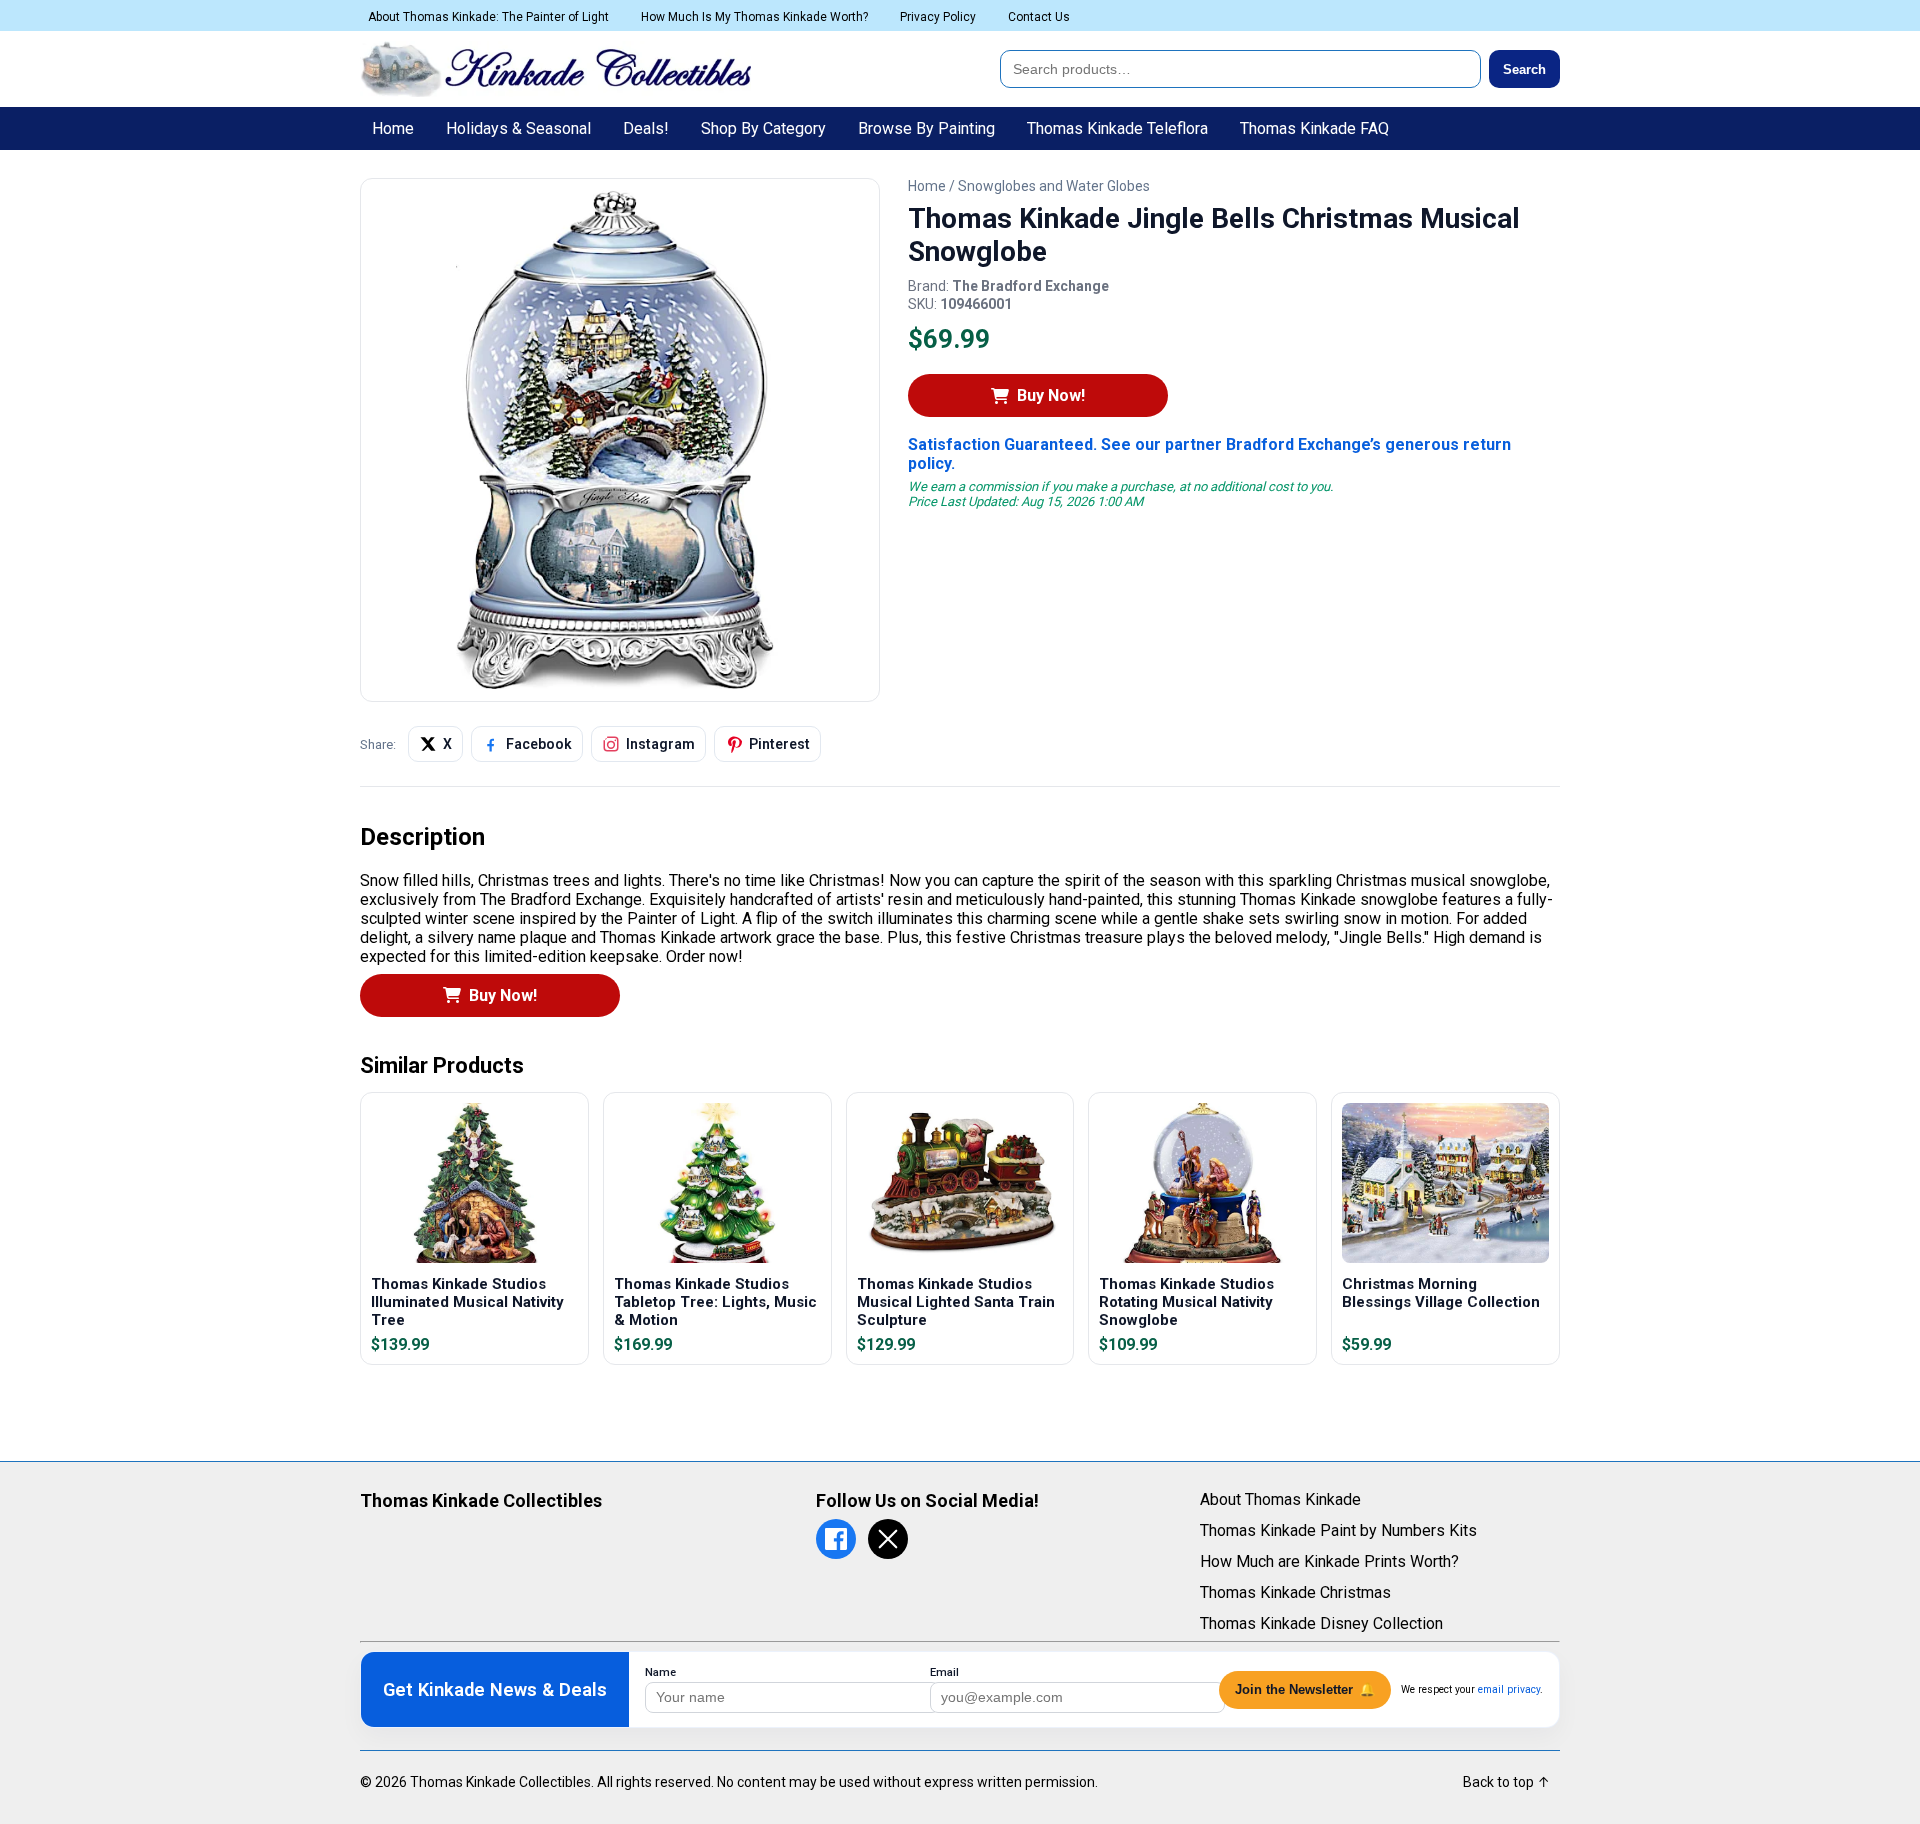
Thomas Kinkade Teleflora (1117, 128)
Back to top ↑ (1506, 1782)
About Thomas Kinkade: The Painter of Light (488, 17)
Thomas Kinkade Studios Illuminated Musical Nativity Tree (467, 1302)
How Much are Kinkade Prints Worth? (1329, 1561)
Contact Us (1039, 17)
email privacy (1509, 1689)
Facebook (539, 744)
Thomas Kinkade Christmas (1295, 1592)
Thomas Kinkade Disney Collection (1321, 1623)
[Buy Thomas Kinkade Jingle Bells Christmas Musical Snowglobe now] (620, 683)
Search (1524, 69)
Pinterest (779, 744)
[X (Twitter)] (888, 1539)
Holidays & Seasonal (518, 128)
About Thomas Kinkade (1280, 1499)
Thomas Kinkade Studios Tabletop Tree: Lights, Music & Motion (715, 1302)
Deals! (646, 128)
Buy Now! (1051, 395)
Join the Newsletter (1305, 1689)
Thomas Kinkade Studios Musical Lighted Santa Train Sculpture (956, 1302)
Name (660, 1672)
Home (393, 128)
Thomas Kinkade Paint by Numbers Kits (1338, 1530)
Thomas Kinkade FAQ (1314, 128)
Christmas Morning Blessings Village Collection (1441, 1293)
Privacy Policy (938, 17)
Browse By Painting (926, 128)
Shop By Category (763, 128)
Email (944, 1672)
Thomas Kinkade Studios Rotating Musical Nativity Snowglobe (1186, 1302)
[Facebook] (836, 1539)
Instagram (660, 744)
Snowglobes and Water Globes (1054, 186)
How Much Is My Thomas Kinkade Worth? (754, 17)
